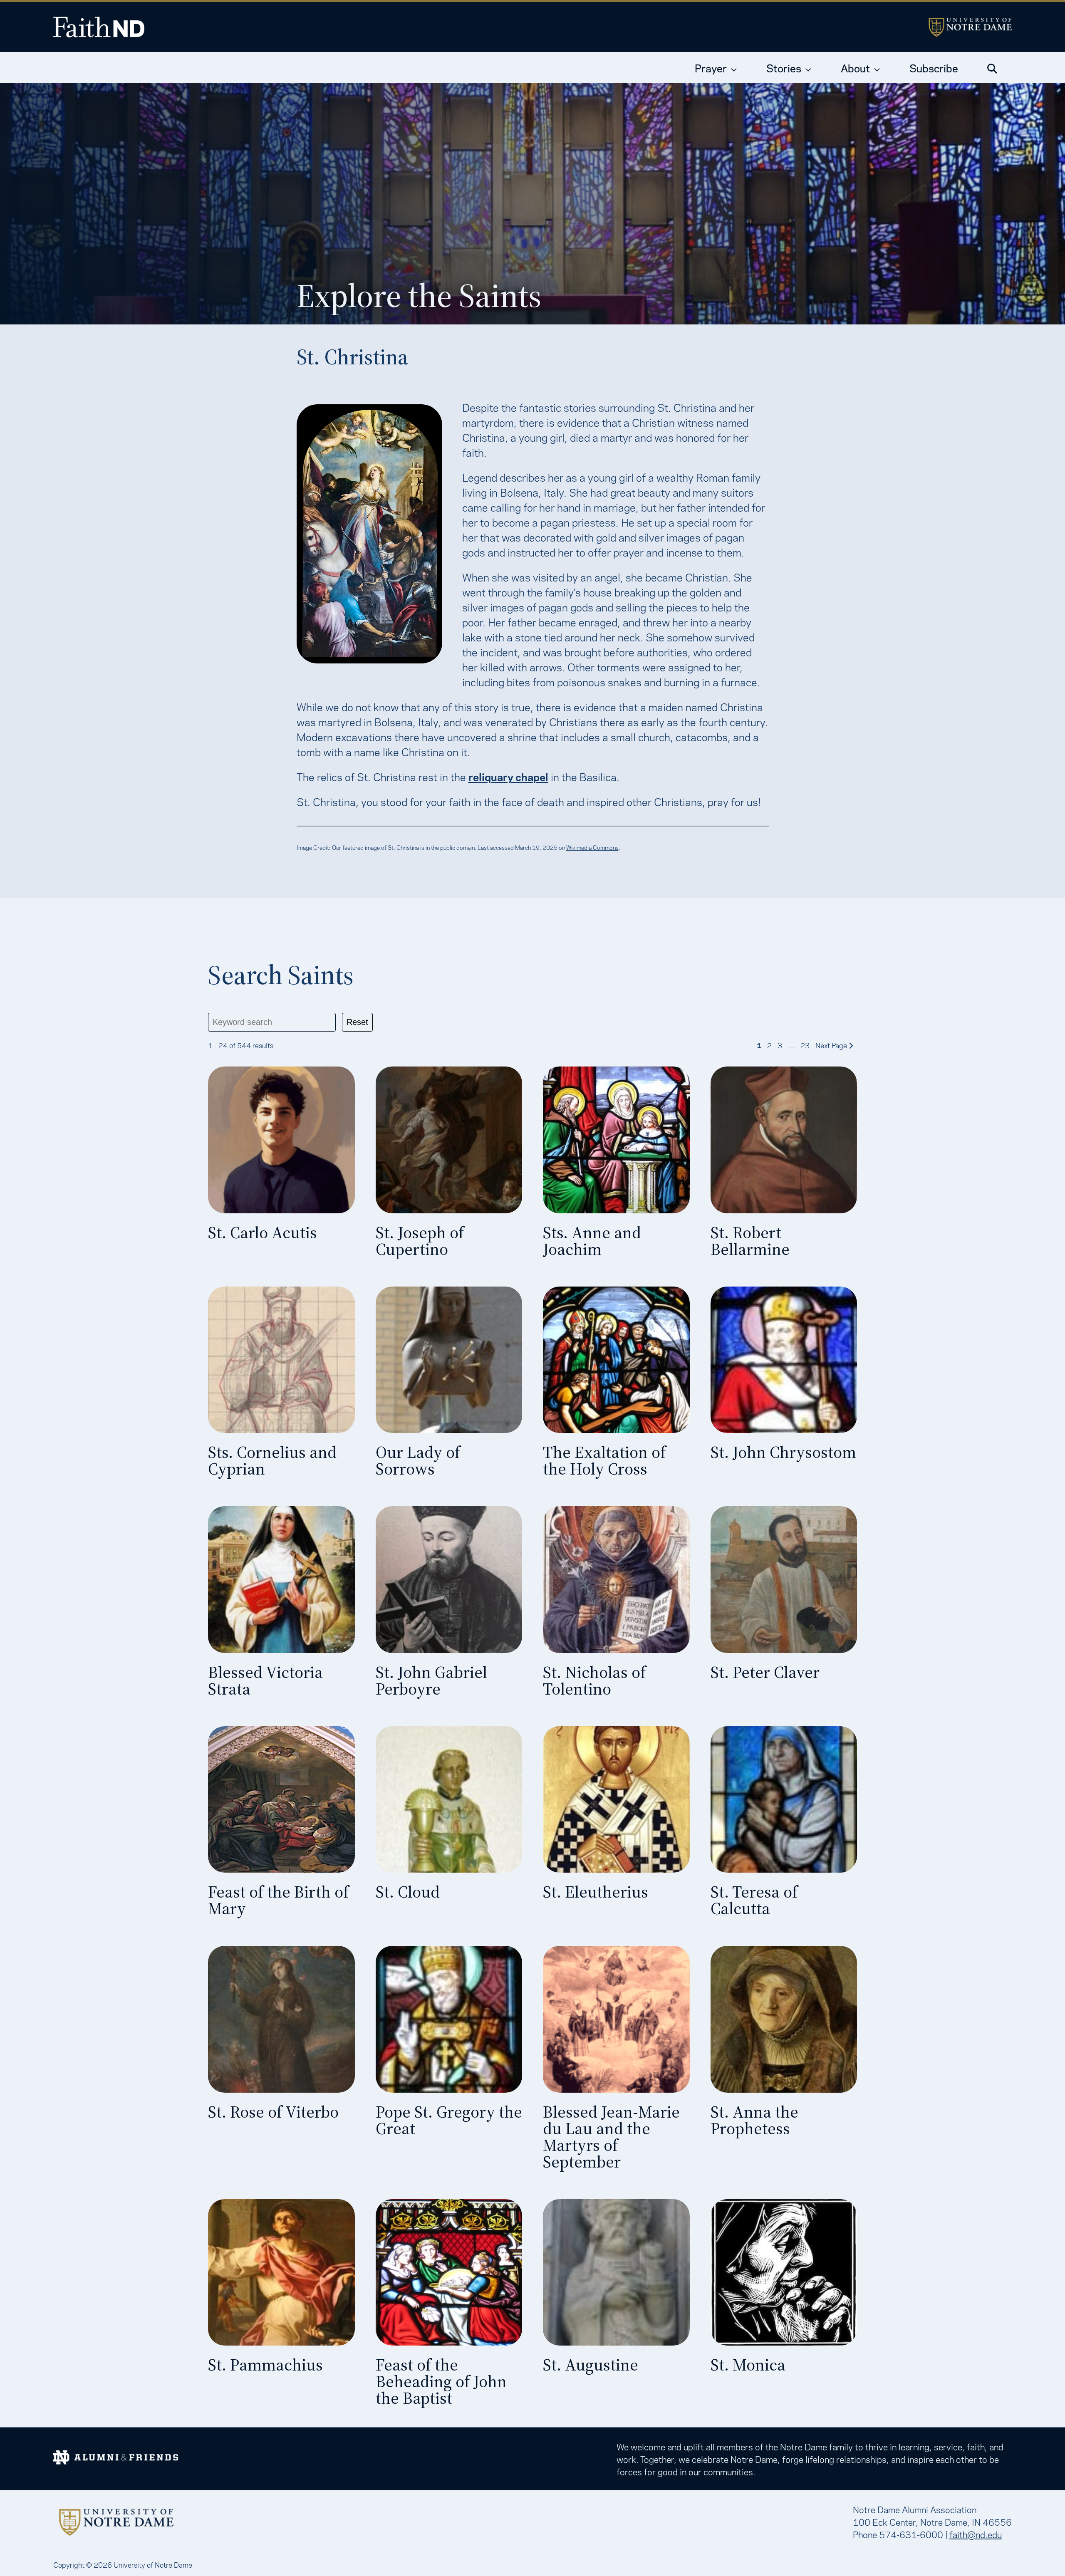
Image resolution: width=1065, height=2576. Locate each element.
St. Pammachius (265, 2365)
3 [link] (780, 1045)
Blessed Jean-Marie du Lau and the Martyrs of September (611, 2137)
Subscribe (934, 67)
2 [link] (769, 1045)
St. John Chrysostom (783, 1452)
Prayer (711, 67)
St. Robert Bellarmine (750, 1241)
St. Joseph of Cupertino (420, 1241)
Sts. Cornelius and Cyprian (272, 1460)
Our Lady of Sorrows (418, 1460)
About (855, 67)
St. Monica (748, 2365)
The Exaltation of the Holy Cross (604, 1460)
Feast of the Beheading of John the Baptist (441, 2381)
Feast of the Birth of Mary (278, 1900)
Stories (784, 67)
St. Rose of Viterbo (273, 2112)
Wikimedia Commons (592, 847)
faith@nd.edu (976, 2534)
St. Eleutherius (596, 1892)
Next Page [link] (832, 1045)
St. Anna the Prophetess (754, 2120)
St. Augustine (591, 2365)
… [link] (791, 1045)
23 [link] (805, 1045)
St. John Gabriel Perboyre (431, 1680)
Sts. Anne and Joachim (592, 1241)
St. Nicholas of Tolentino (594, 1680)
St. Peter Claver (765, 1672)
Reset (357, 1022)
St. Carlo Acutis (263, 1232)
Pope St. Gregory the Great (449, 2120)
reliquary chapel (508, 776)
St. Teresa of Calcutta (754, 1900)
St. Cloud (408, 1892)
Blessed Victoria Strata (265, 1680)
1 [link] (759, 1045)
